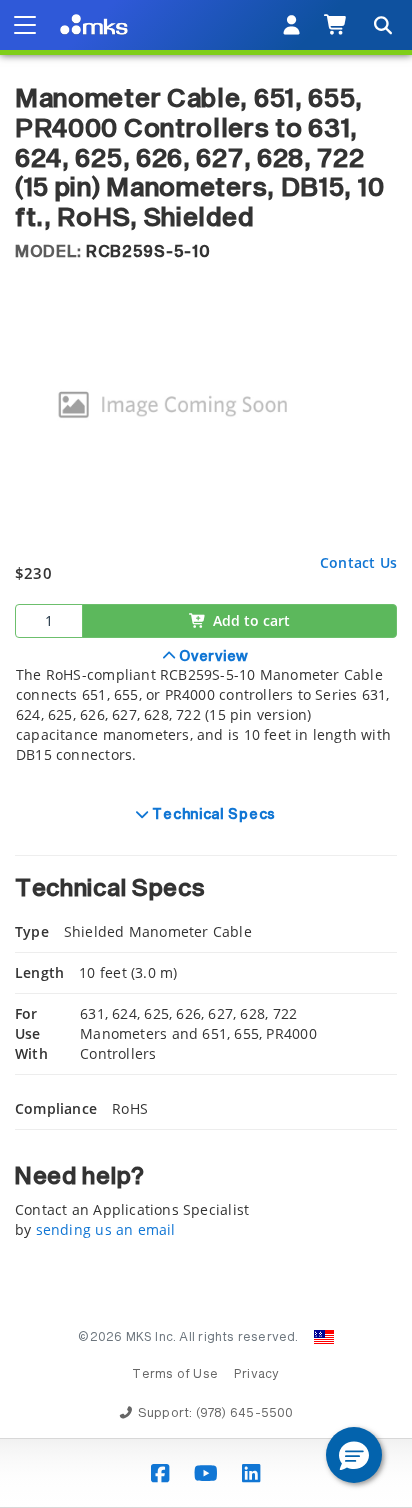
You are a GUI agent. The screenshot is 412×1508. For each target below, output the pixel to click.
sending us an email (106, 1229)
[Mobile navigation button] (25, 25)
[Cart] (336, 25)
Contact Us (358, 562)
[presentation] (206, 754)
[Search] (382, 25)
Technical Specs (212, 815)
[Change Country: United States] (324, 1337)
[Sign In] (291, 25)
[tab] (206, 717)
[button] (354, 1455)
